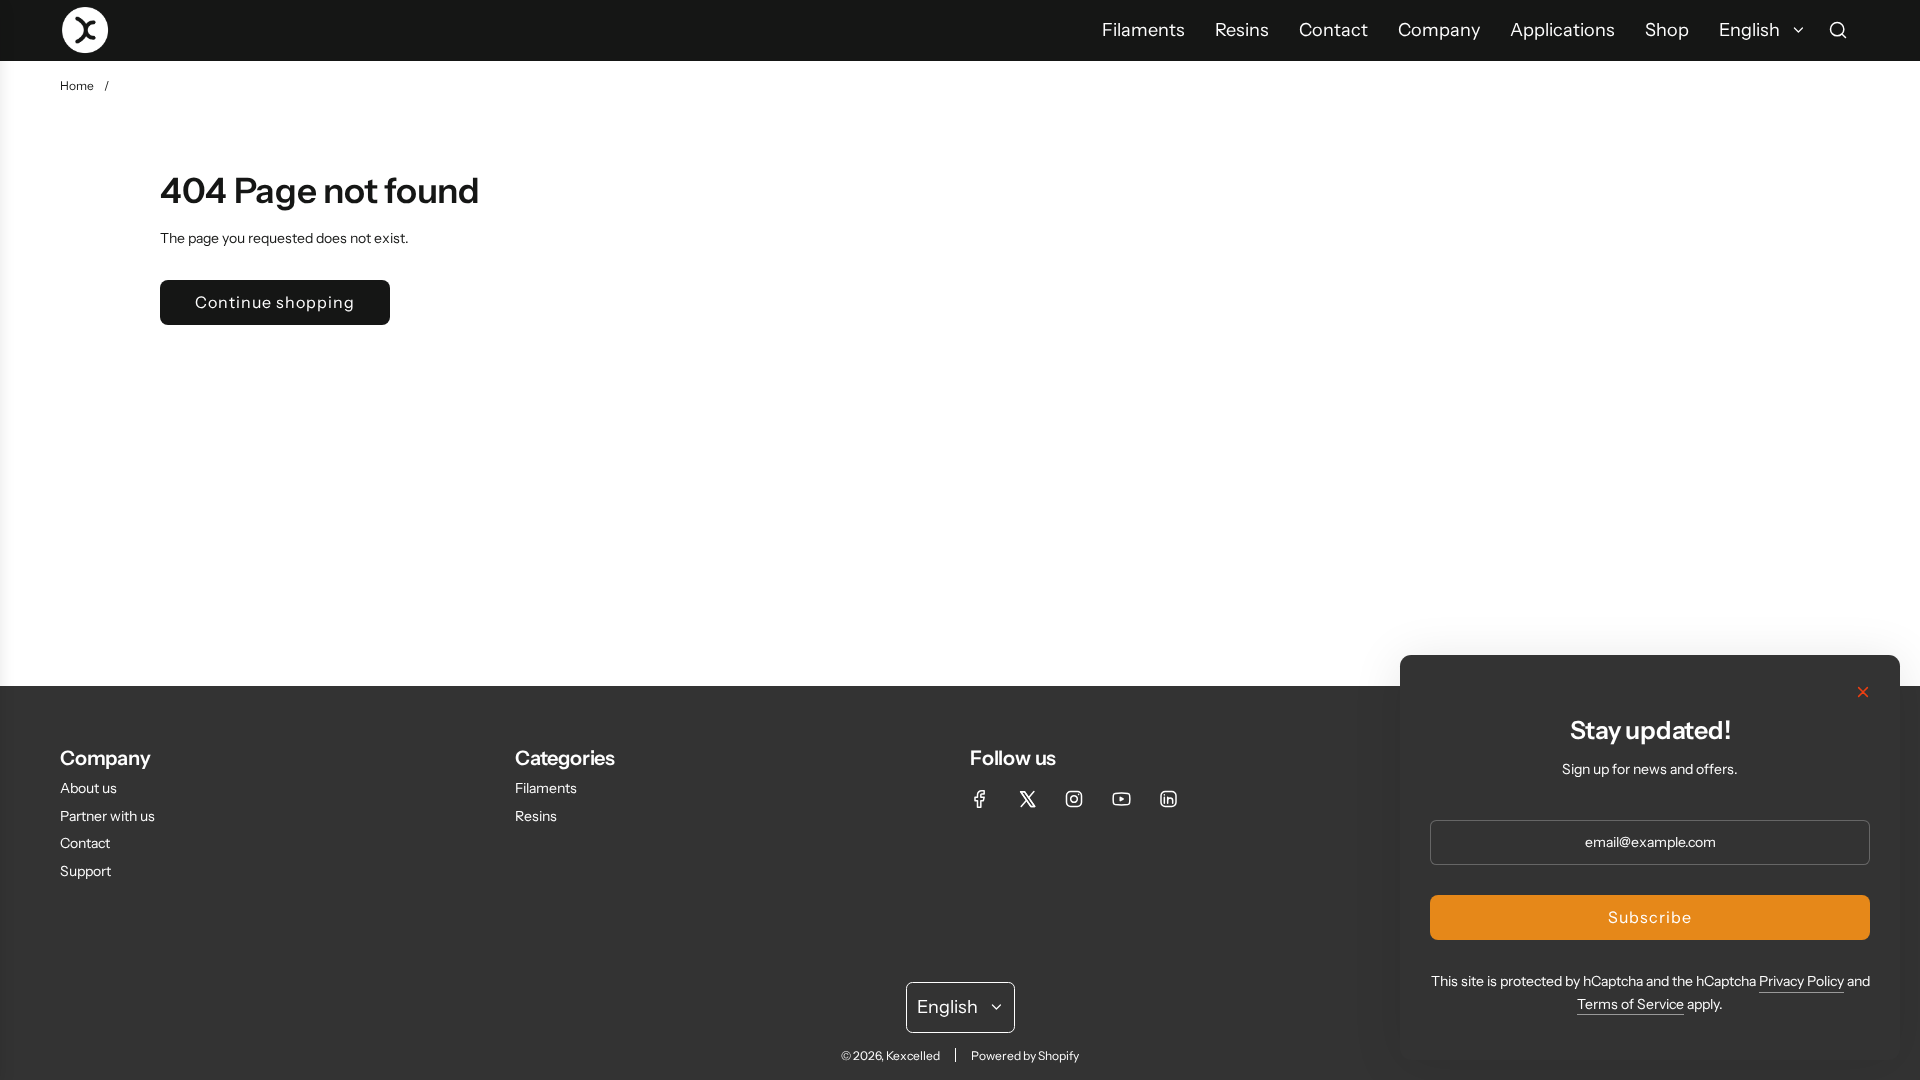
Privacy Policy (1801, 981)
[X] (1027, 799)
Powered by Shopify (1025, 1055)
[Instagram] (1074, 799)
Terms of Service (1630, 1004)
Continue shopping (275, 302)
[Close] (1863, 692)
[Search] (1838, 30)
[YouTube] (1121, 799)
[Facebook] (980, 799)
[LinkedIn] (1168, 799)
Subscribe (1650, 917)
